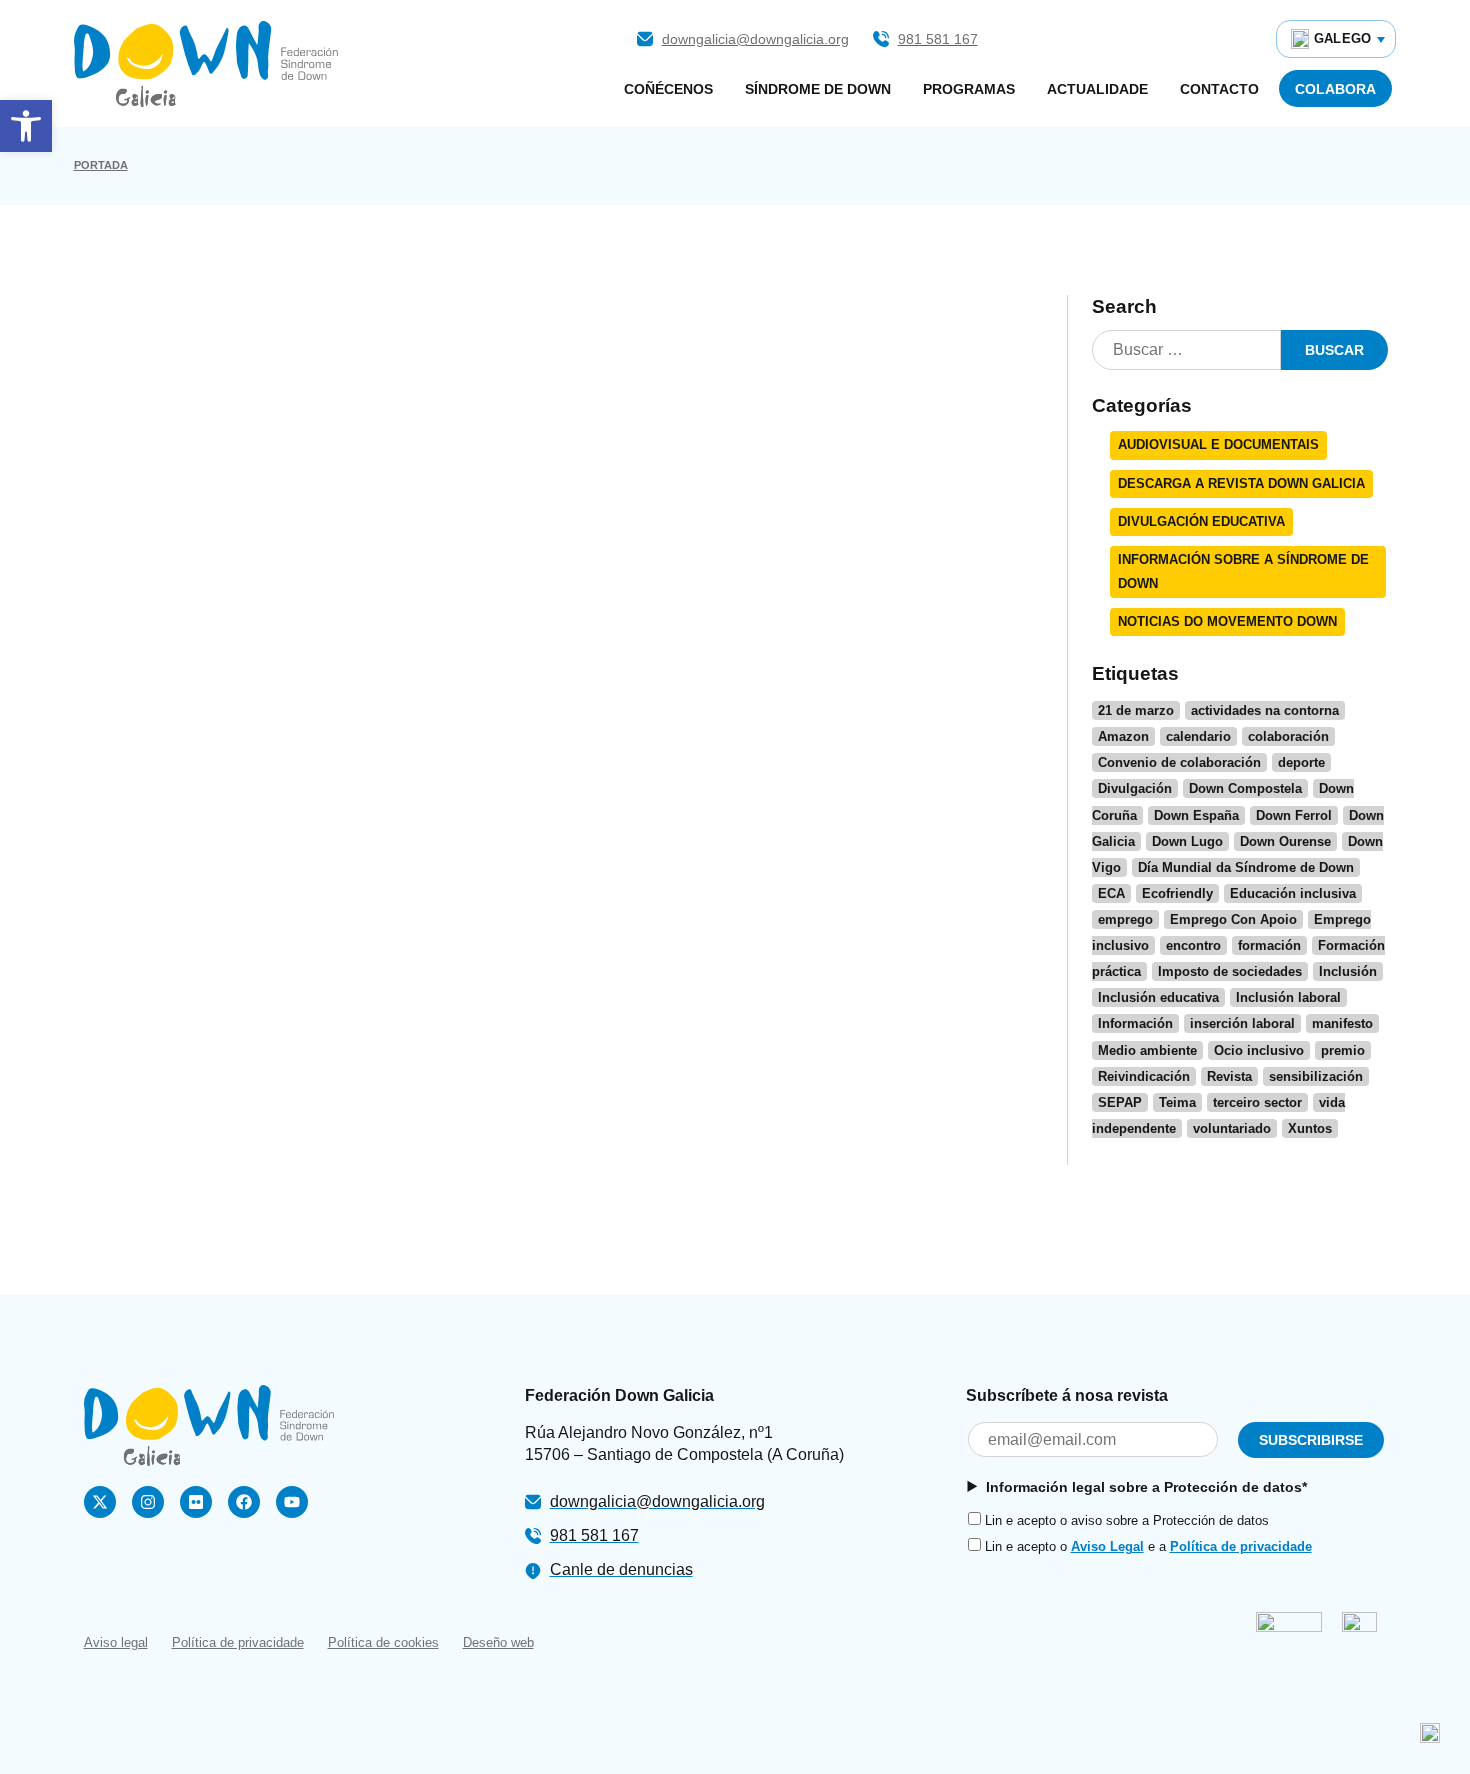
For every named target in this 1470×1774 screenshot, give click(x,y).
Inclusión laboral (1288, 997)
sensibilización (1316, 1076)
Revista (1229, 1076)
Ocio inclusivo (1259, 1050)
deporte (1301, 762)
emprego (1125, 919)
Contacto (1219, 89)
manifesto (1342, 1023)
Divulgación (1135, 788)
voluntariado (1232, 1128)
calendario (1198, 736)
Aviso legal (116, 1642)
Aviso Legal (1107, 1546)
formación (1269, 945)
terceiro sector (1257, 1102)
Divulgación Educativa (1201, 521)
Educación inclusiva (1293, 893)
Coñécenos (668, 89)
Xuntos (1310, 1128)
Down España (1196, 815)
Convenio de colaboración (1179, 762)
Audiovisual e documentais (1218, 444)
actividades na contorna (1265, 710)
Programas (969, 89)
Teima (1177, 1102)
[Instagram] (148, 1502)
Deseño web (498, 1642)
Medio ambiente (1147, 1050)
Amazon (1123, 736)
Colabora (1335, 89)
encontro (1193, 945)
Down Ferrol (1294, 815)
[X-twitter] (100, 1502)
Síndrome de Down (818, 89)
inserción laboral (1242, 1023)
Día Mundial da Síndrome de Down (1246, 867)
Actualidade (1097, 89)
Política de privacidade (1241, 1546)
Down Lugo (1187, 841)
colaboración (1288, 736)
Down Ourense (1285, 841)
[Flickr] (196, 1502)
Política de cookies (383, 1642)
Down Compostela (1245, 788)
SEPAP (1120, 1102)
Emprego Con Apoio (1233, 919)
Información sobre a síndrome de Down (1243, 571)
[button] (26, 126)
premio (1343, 1050)
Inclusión (1348, 971)
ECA (1111, 893)
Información (1135, 1023)
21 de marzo (1136, 710)
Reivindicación (1144, 1076)
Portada (101, 165)
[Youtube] (292, 1502)
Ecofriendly (1177, 893)
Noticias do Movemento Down (1227, 621)
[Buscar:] (1186, 350)
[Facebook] (244, 1502)
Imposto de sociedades (1230, 971)
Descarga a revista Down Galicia (1241, 483)
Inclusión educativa (1158, 997)
